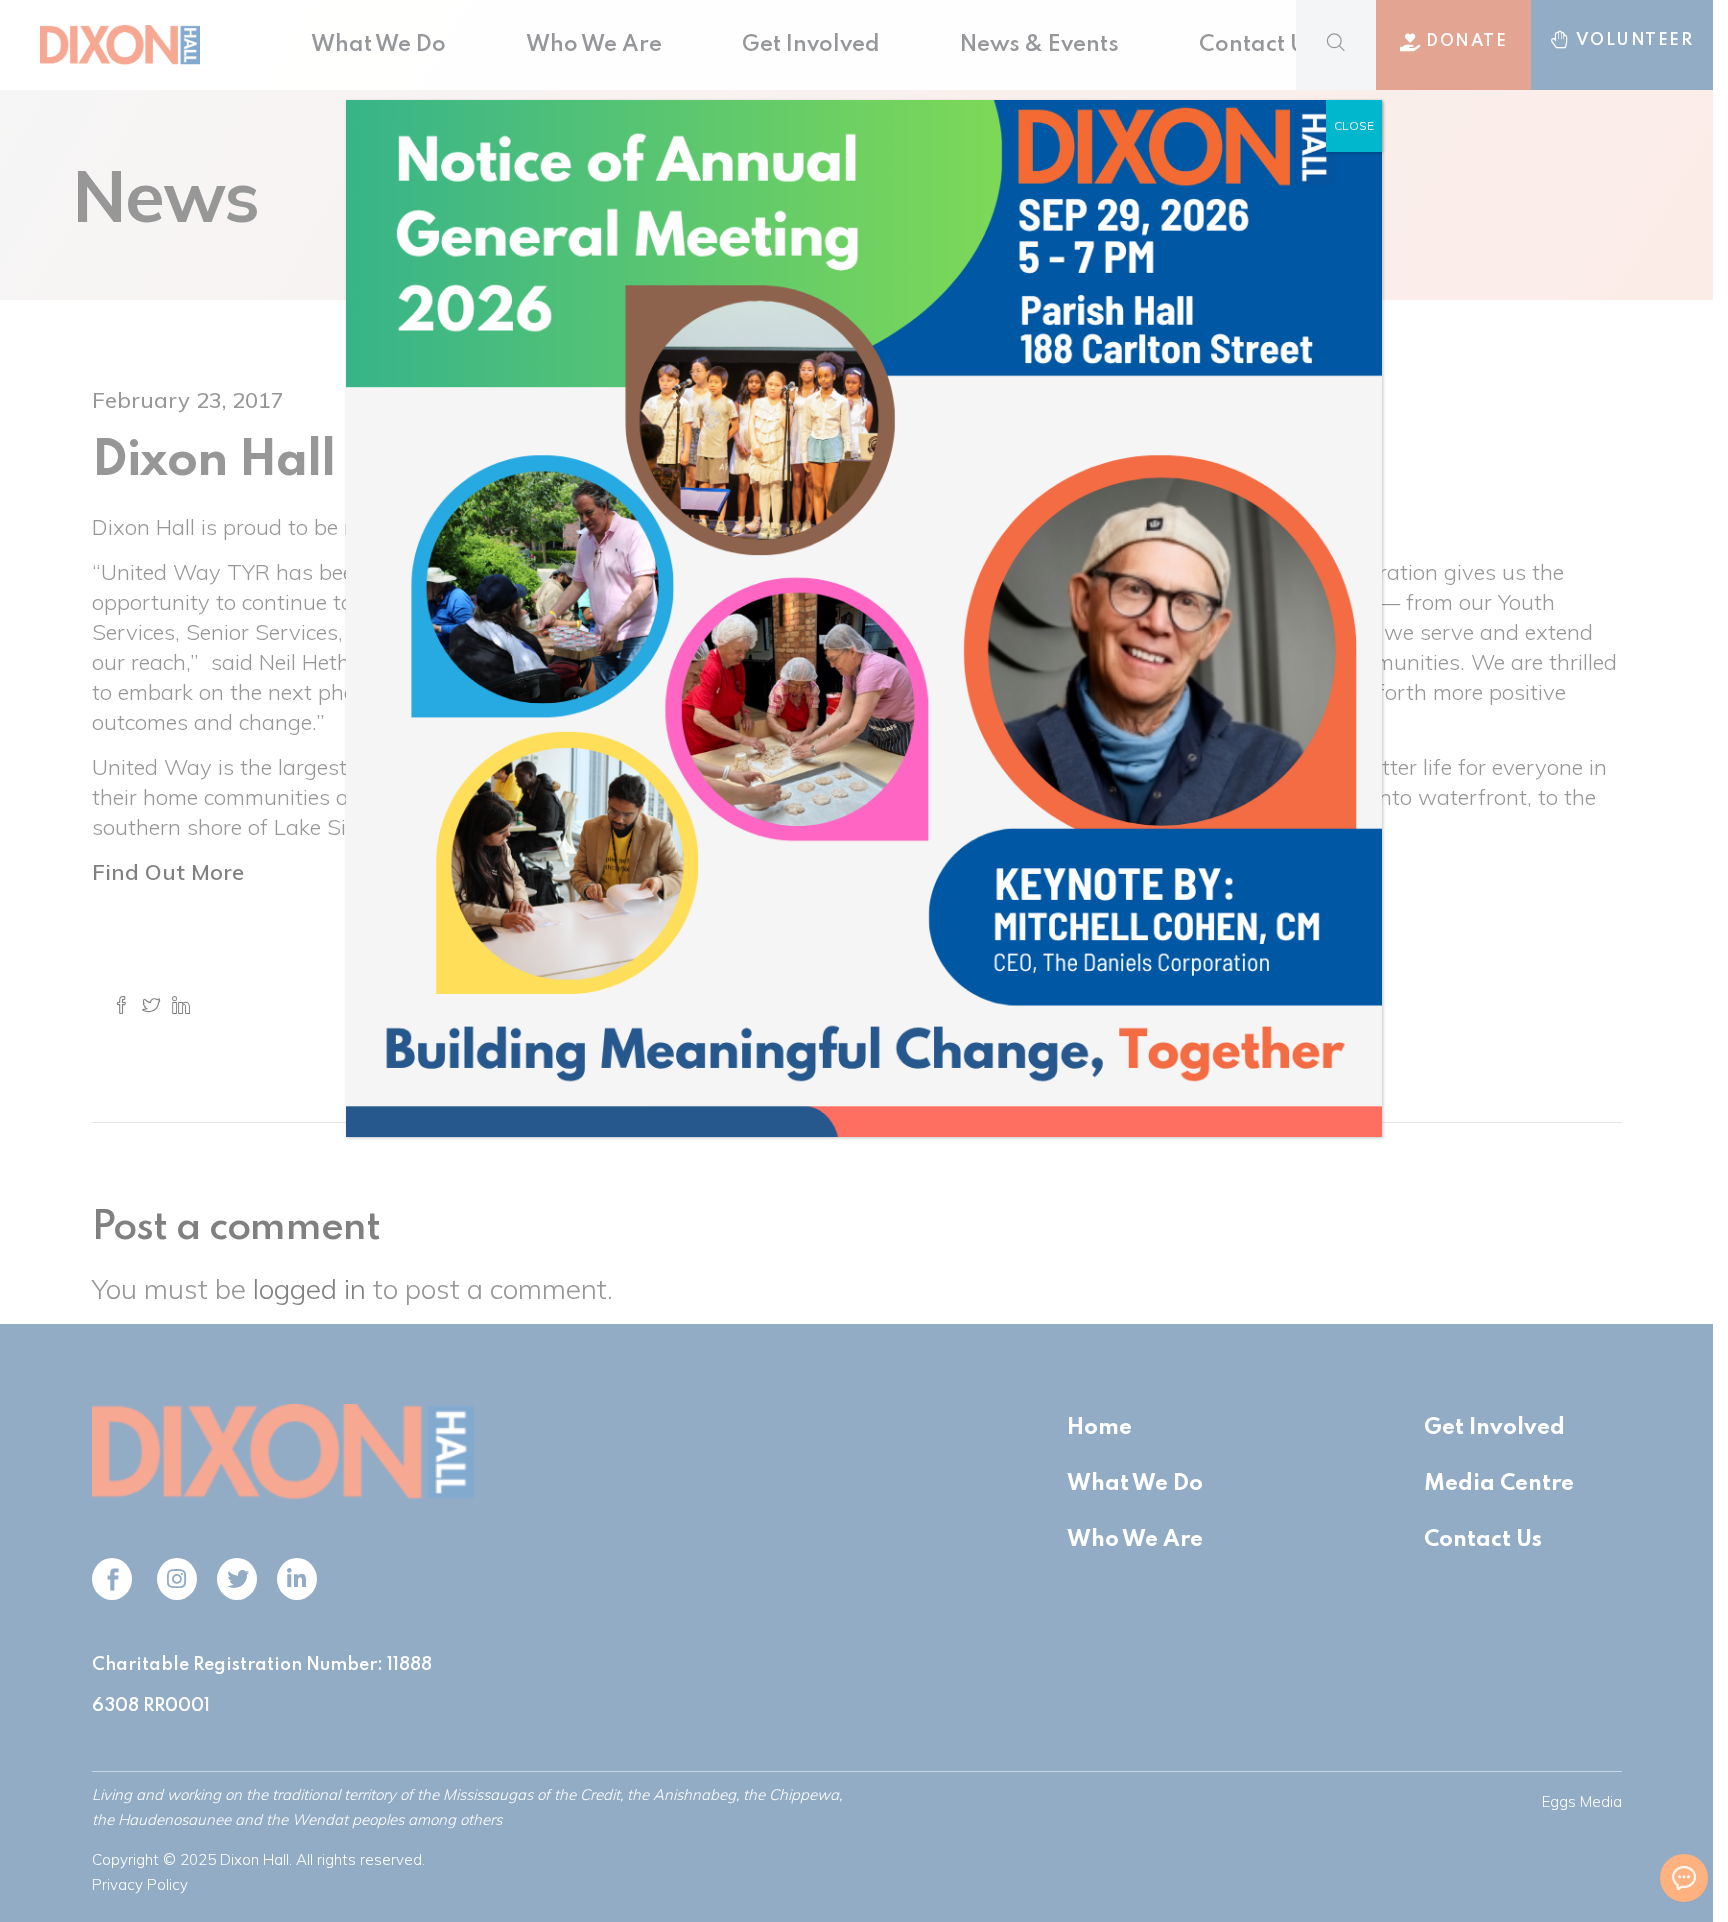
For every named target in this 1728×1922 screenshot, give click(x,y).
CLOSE (1354, 125)
